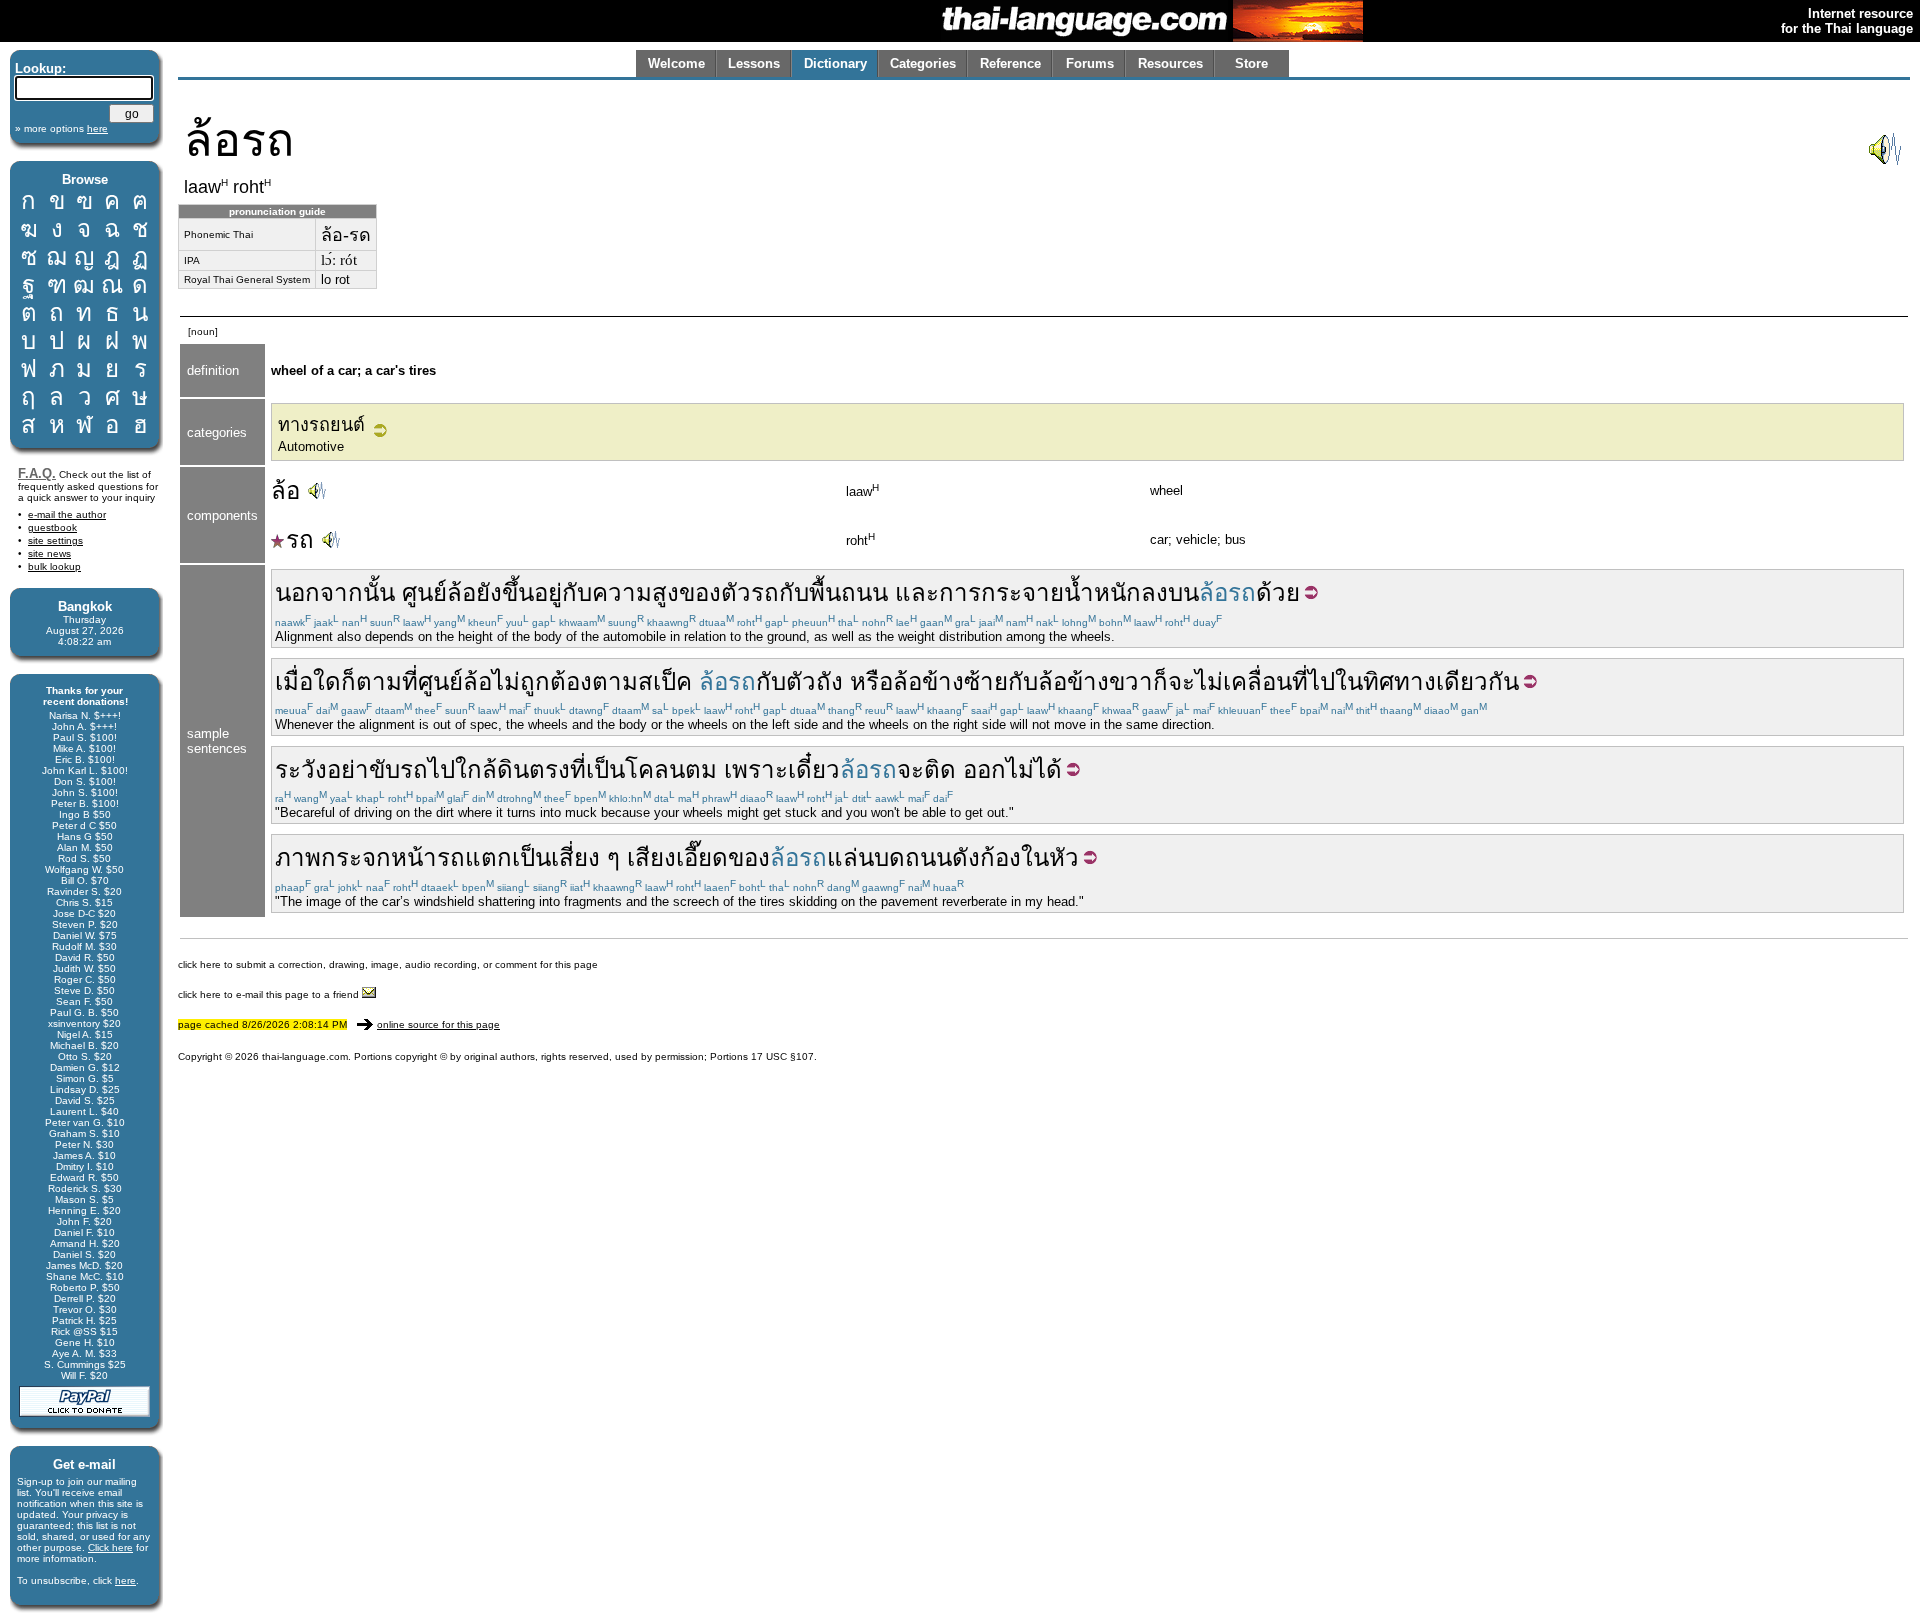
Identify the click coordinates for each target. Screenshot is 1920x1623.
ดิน (513, 769)
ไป (1321, 681)
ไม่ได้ (1034, 769)
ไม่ (506, 681)
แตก (488, 857)
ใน (1349, 681)
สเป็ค (665, 681)
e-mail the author (67, 514)
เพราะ (756, 769)
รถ (300, 539)
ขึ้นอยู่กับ (547, 592)
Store (1251, 63)
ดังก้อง (986, 857)
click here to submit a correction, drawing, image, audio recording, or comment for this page (388, 964)
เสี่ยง (575, 857)
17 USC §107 (782, 1056)
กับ (794, 592)
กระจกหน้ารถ (393, 857)
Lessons (754, 63)
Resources (1170, 63)
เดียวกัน (1477, 681)
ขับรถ (398, 769)
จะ (1181, 681)
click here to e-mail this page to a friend (270, 994)
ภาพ (298, 857)
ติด (940, 769)
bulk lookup (54, 566)
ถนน (864, 592)
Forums (1090, 63)
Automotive (311, 446)
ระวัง (301, 769)
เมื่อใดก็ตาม (338, 681)
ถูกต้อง (556, 681)
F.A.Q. (37, 473)
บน (1183, 592)
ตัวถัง (814, 681)
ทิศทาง (1399, 681)
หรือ (871, 681)
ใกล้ (476, 769)
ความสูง (635, 592)
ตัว (736, 592)
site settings (55, 540)
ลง (1154, 592)
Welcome (676, 63)
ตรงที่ (557, 769)
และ (917, 592)
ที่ (410, 681)
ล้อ (285, 490)
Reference (1010, 63)
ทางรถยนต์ (321, 425)
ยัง (489, 592)
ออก (984, 769)
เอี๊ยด (702, 857)
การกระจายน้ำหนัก (1040, 592)
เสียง (651, 857)
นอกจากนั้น (335, 592)
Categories (923, 63)
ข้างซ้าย (965, 681)
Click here (110, 1547)
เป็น (605, 769)
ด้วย (1278, 592)
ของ (700, 592)
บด (889, 857)
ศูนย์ (424, 592)
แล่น (850, 857)
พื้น (825, 592)
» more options (61, 128)
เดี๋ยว (814, 769)
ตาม (615, 681)
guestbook (52, 527)
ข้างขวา (1110, 681)
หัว (1064, 857)
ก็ (1160, 681)
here (125, 1580)
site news (49, 553)
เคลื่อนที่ (1265, 681)
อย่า (348, 769)
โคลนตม (671, 769)
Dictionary (835, 63)
